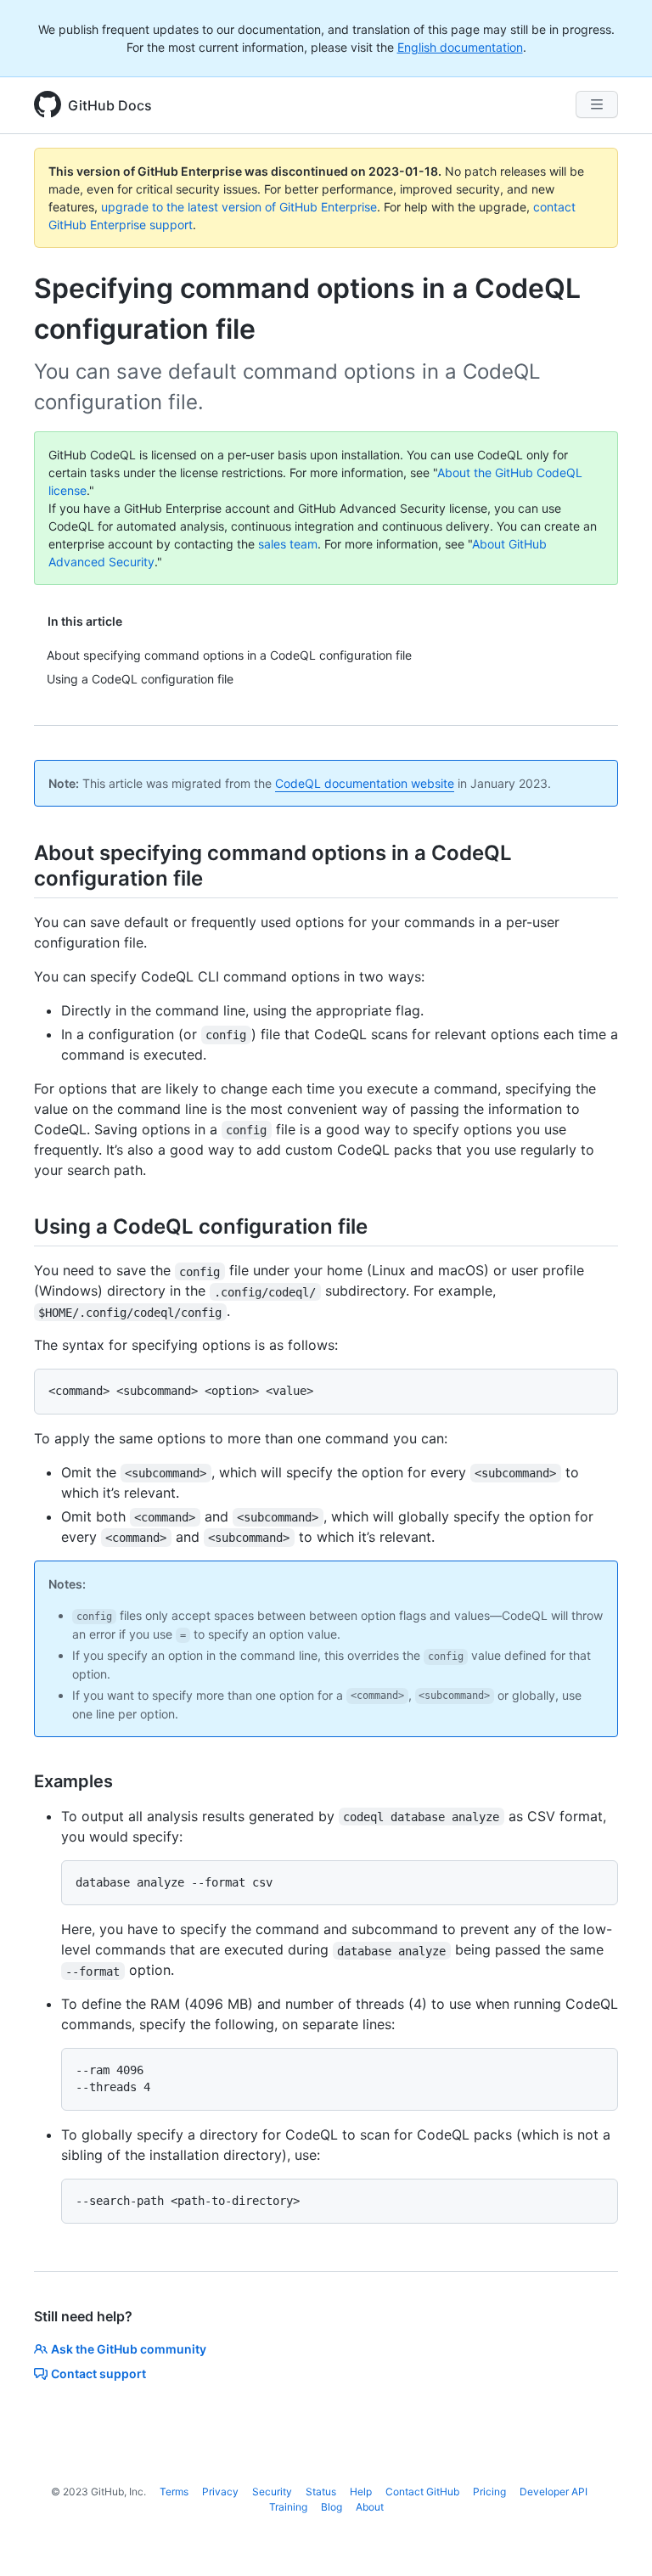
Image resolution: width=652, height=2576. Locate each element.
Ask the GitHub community (129, 2349)
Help (361, 2492)
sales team (288, 544)
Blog (332, 2507)
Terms (174, 2492)
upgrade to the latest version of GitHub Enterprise (239, 207)
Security (272, 2492)
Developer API (554, 2492)
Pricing (489, 2492)
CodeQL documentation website (365, 783)
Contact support (98, 2374)
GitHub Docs (110, 105)
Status (321, 2492)
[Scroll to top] (615, 2539)
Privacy (220, 2492)
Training (288, 2507)
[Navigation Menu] (597, 104)
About (370, 2507)
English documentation (460, 47)
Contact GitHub (422, 2492)
